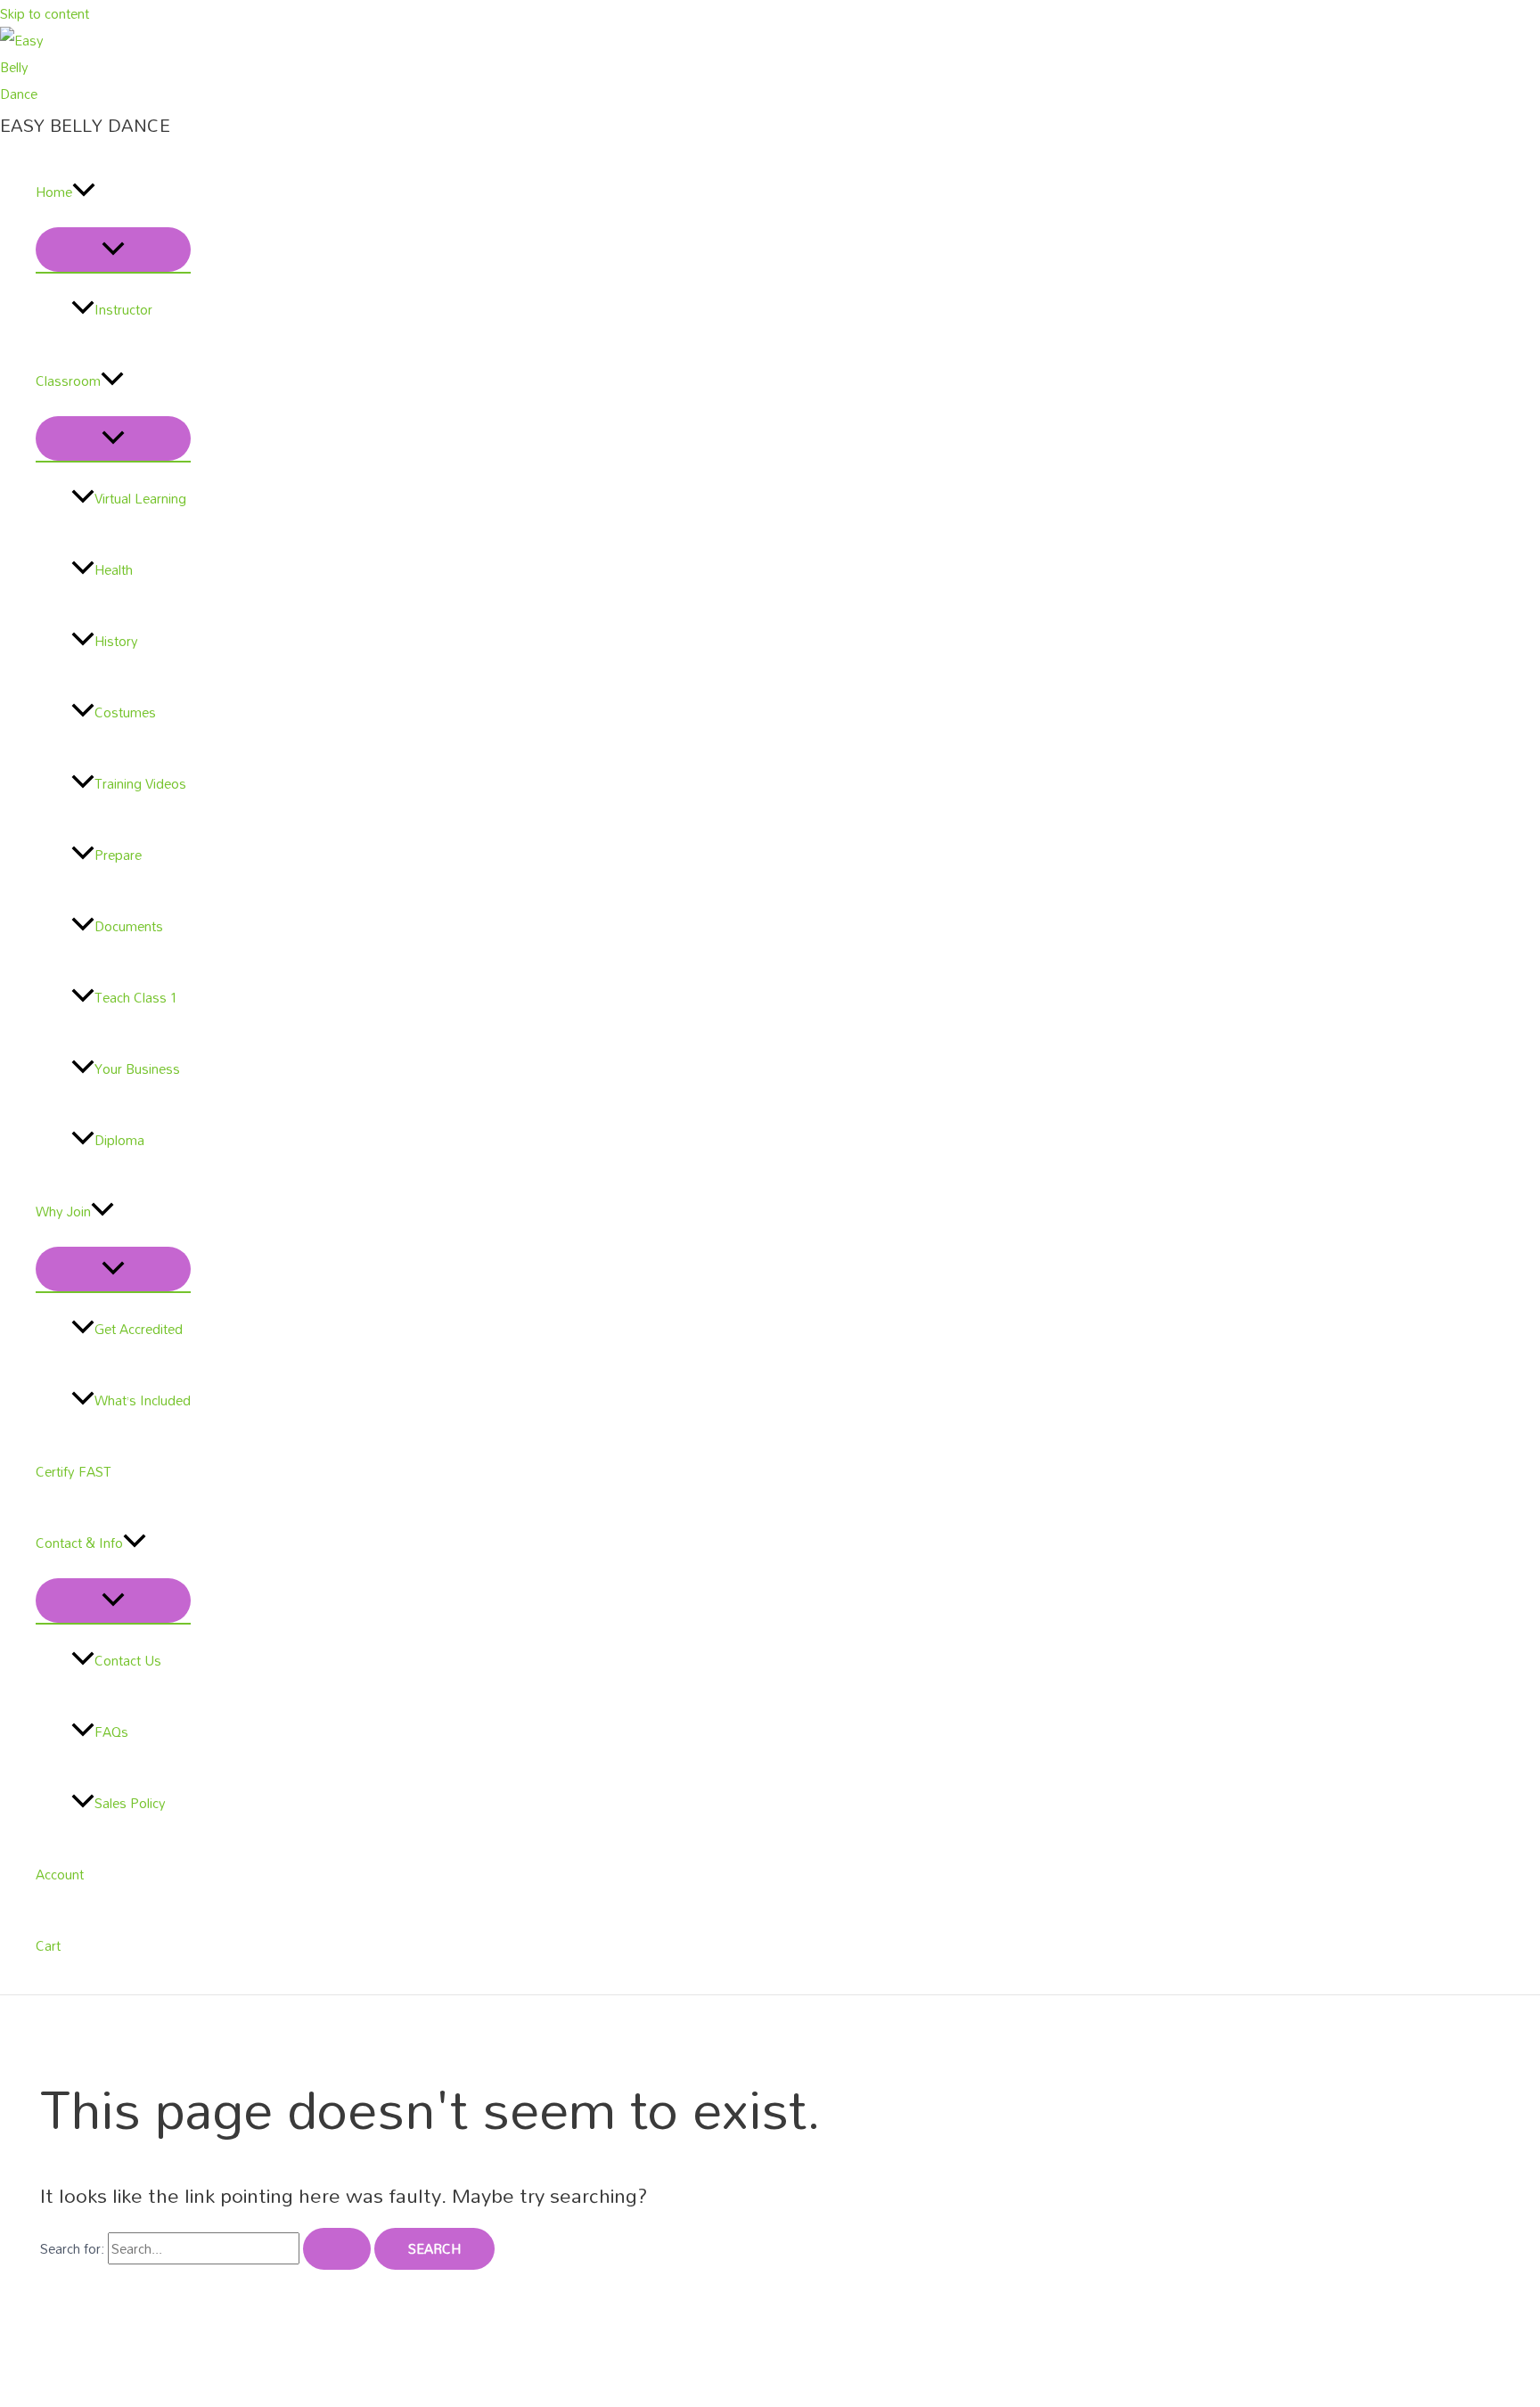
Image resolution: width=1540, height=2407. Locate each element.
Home (54, 192)
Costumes (125, 712)
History (116, 641)
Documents (129, 926)
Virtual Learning (140, 498)
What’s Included (143, 1400)
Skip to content (45, 13)
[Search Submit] (337, 2249)
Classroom (68, 381)
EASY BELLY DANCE (85, 125)
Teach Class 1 (136, 997)
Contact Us (128, 1660)
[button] (84, 192)
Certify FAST (74, 1471)
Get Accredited (139, 1329)
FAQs (111, 1732)
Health (114, 569)
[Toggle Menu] (113, 250)
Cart (48, 1945)
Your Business (137, 1068)
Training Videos (140, 783)
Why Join (63, 1211)
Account (60, 1874)
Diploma (119, 1140)
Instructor (123, 309)
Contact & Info (79, 1543)
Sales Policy (130, 1803)
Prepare (118, 855)
